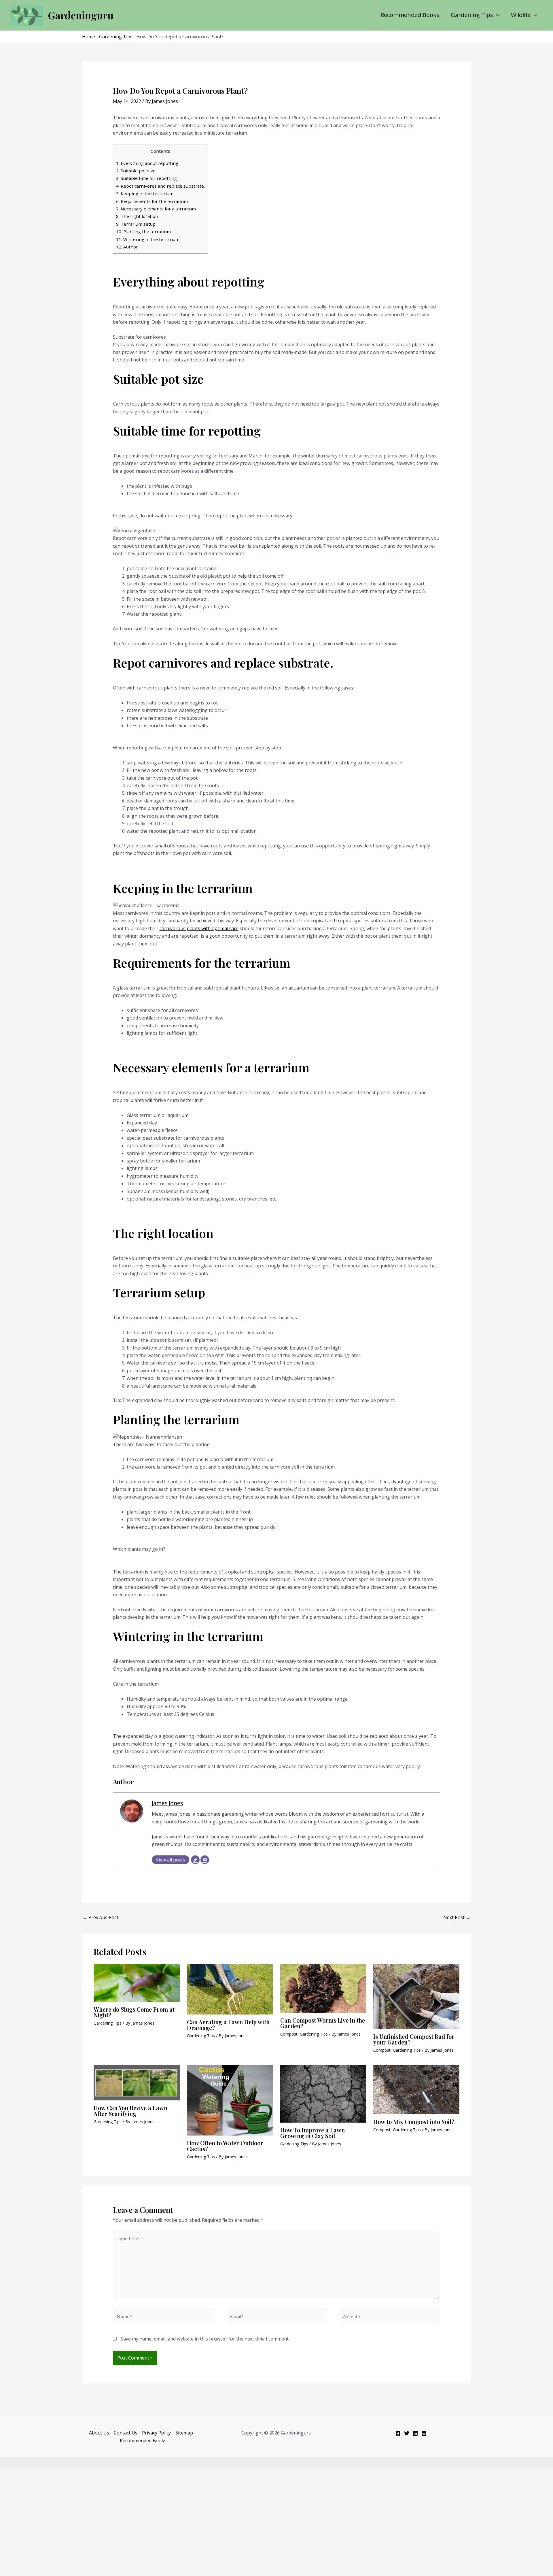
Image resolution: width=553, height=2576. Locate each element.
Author (127, 247)
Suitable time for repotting (146, 178)
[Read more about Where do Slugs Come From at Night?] (137, 1983)
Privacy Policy (156, 2433)
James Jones (167, 1803)
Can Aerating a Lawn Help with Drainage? (228, 2025)
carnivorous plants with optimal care (199, 928)
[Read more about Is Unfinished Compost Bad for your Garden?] (416, 1996)
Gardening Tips (472, 15)
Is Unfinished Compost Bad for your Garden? (414, 2039)
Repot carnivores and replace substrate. (160, 186)
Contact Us (126, 2433)
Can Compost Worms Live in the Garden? (323, 2023)
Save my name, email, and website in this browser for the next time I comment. (205, 2339)
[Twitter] (407, 2433)
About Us (99, 2433)
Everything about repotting (147, 163)
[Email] (205, 1860)
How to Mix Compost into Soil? (414, 2122)
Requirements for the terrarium (152, 201)
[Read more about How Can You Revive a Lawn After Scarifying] (137, 2082)
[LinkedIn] (415, 2433)
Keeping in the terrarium (145, 193)
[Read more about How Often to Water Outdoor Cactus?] (230, 2100)
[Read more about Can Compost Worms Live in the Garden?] (323, 1988)
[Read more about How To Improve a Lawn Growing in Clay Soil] (323, 2093)
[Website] (195, 1860)
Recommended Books (410, 15)
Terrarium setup (136, 224)
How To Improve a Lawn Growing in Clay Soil (313, 2133)
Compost (289, 2034)
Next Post (457, 1917)
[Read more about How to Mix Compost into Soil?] (416, 2089)
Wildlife (521, 15)
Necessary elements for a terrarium (156, 209)
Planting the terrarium (143, 231)
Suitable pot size (136, 171)
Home (89, 37)
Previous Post (101, 1917)
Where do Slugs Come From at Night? (134, 2012)
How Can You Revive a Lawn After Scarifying (130, 2111)
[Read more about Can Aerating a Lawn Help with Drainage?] (230, 1989)
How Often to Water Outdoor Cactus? (225, 2146)
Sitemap (184, 2433)
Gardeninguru (81, 15)
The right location (137, 216)
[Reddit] (424, 2433)
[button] (496, 15)
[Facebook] (398, 2433)
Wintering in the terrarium (148, 239)
